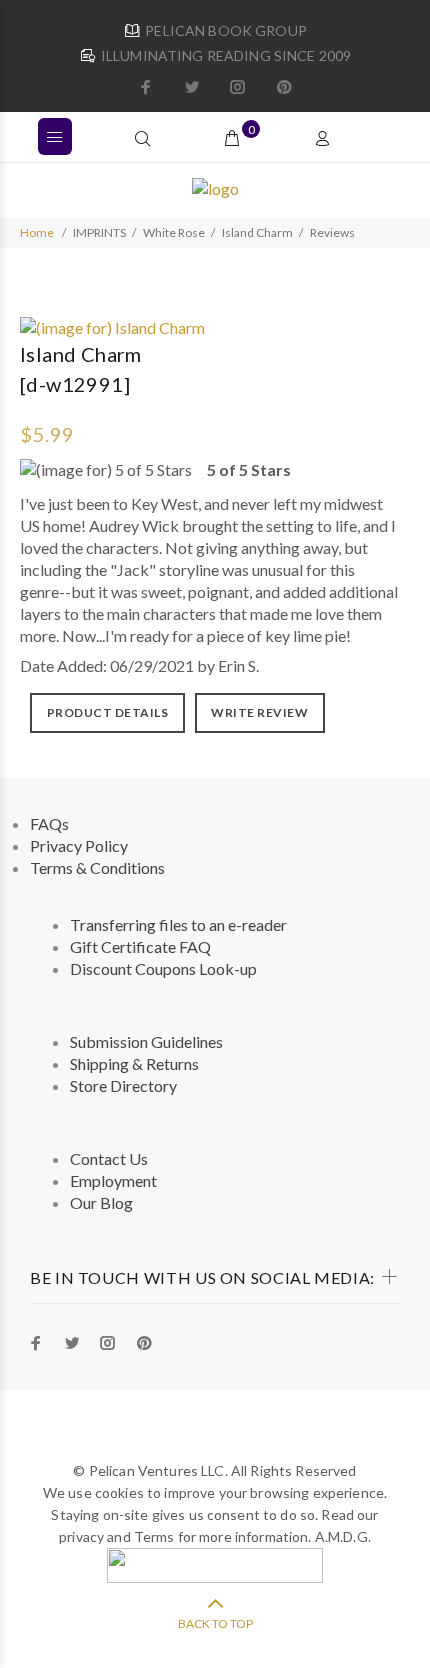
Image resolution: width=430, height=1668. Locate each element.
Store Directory (123, 1085)
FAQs (49, 823)
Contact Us (109, 1158)
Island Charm (257, 232)
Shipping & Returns (134, 1063)
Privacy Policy (79, 845)
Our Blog (101, 1202)
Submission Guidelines (146, 1041)
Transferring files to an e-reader (178, 924)
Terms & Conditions (97, 867)
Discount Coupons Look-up (163, 968)
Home (37, 232)
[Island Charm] (112, 325)
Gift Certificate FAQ (140, 946)
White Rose (174, 232)
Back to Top (215, 1623)
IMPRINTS (99, 232)
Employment (113, 1180)
